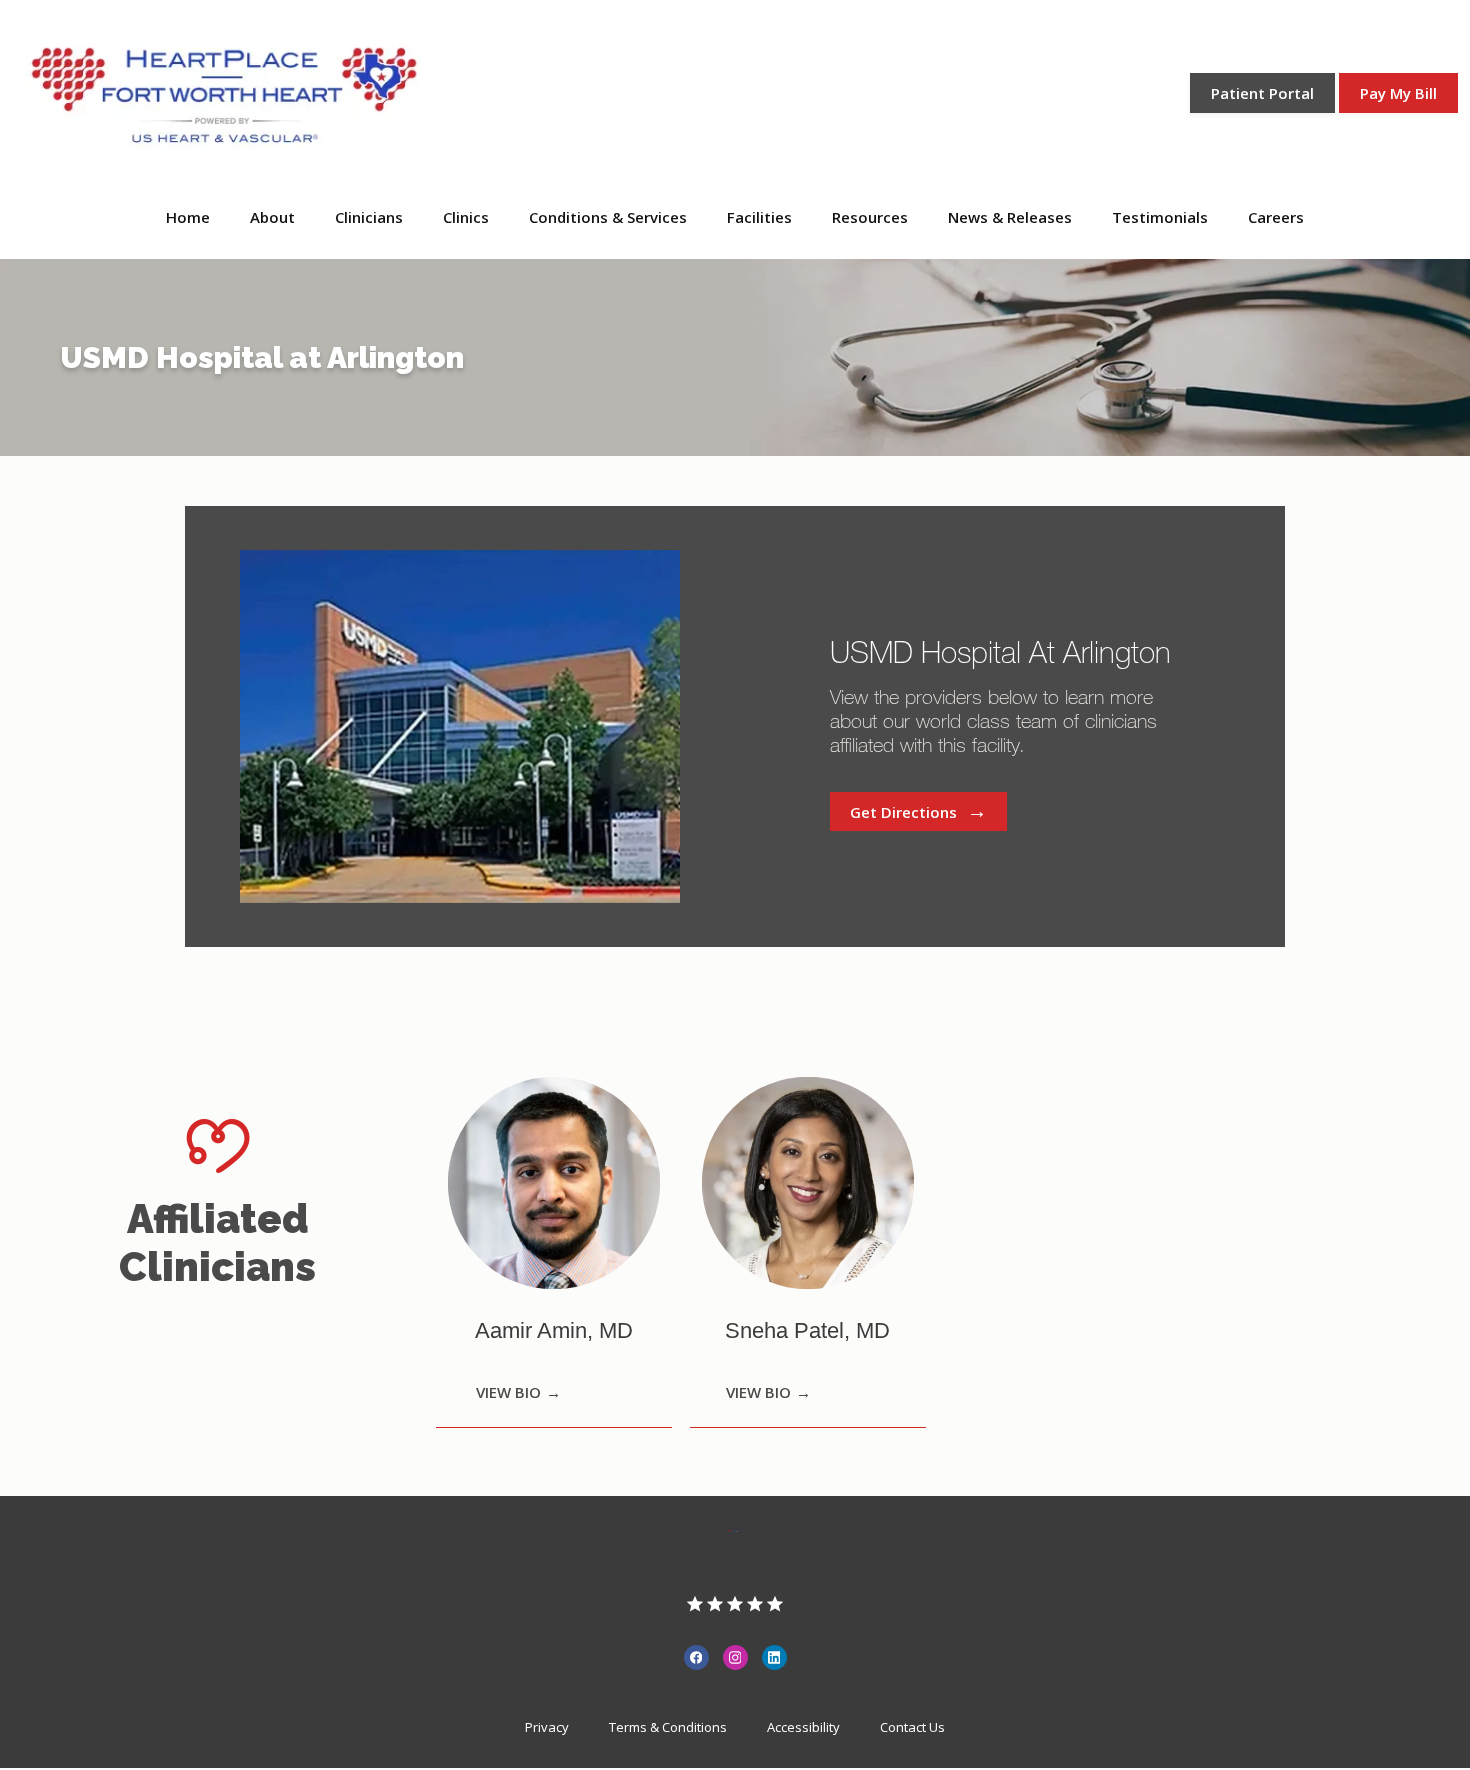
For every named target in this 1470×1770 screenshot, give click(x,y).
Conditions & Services (608, 217)
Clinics (466, 217)
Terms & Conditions (668, 1727)
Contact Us (912, 1727)
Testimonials (1160, 217)
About (272, 217)
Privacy (547, 1727)
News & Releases (1010, 217)
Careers (1276, 217)
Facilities (759, 217)
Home (188, 217)
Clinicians (369, 217)
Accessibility (803, 1727)
